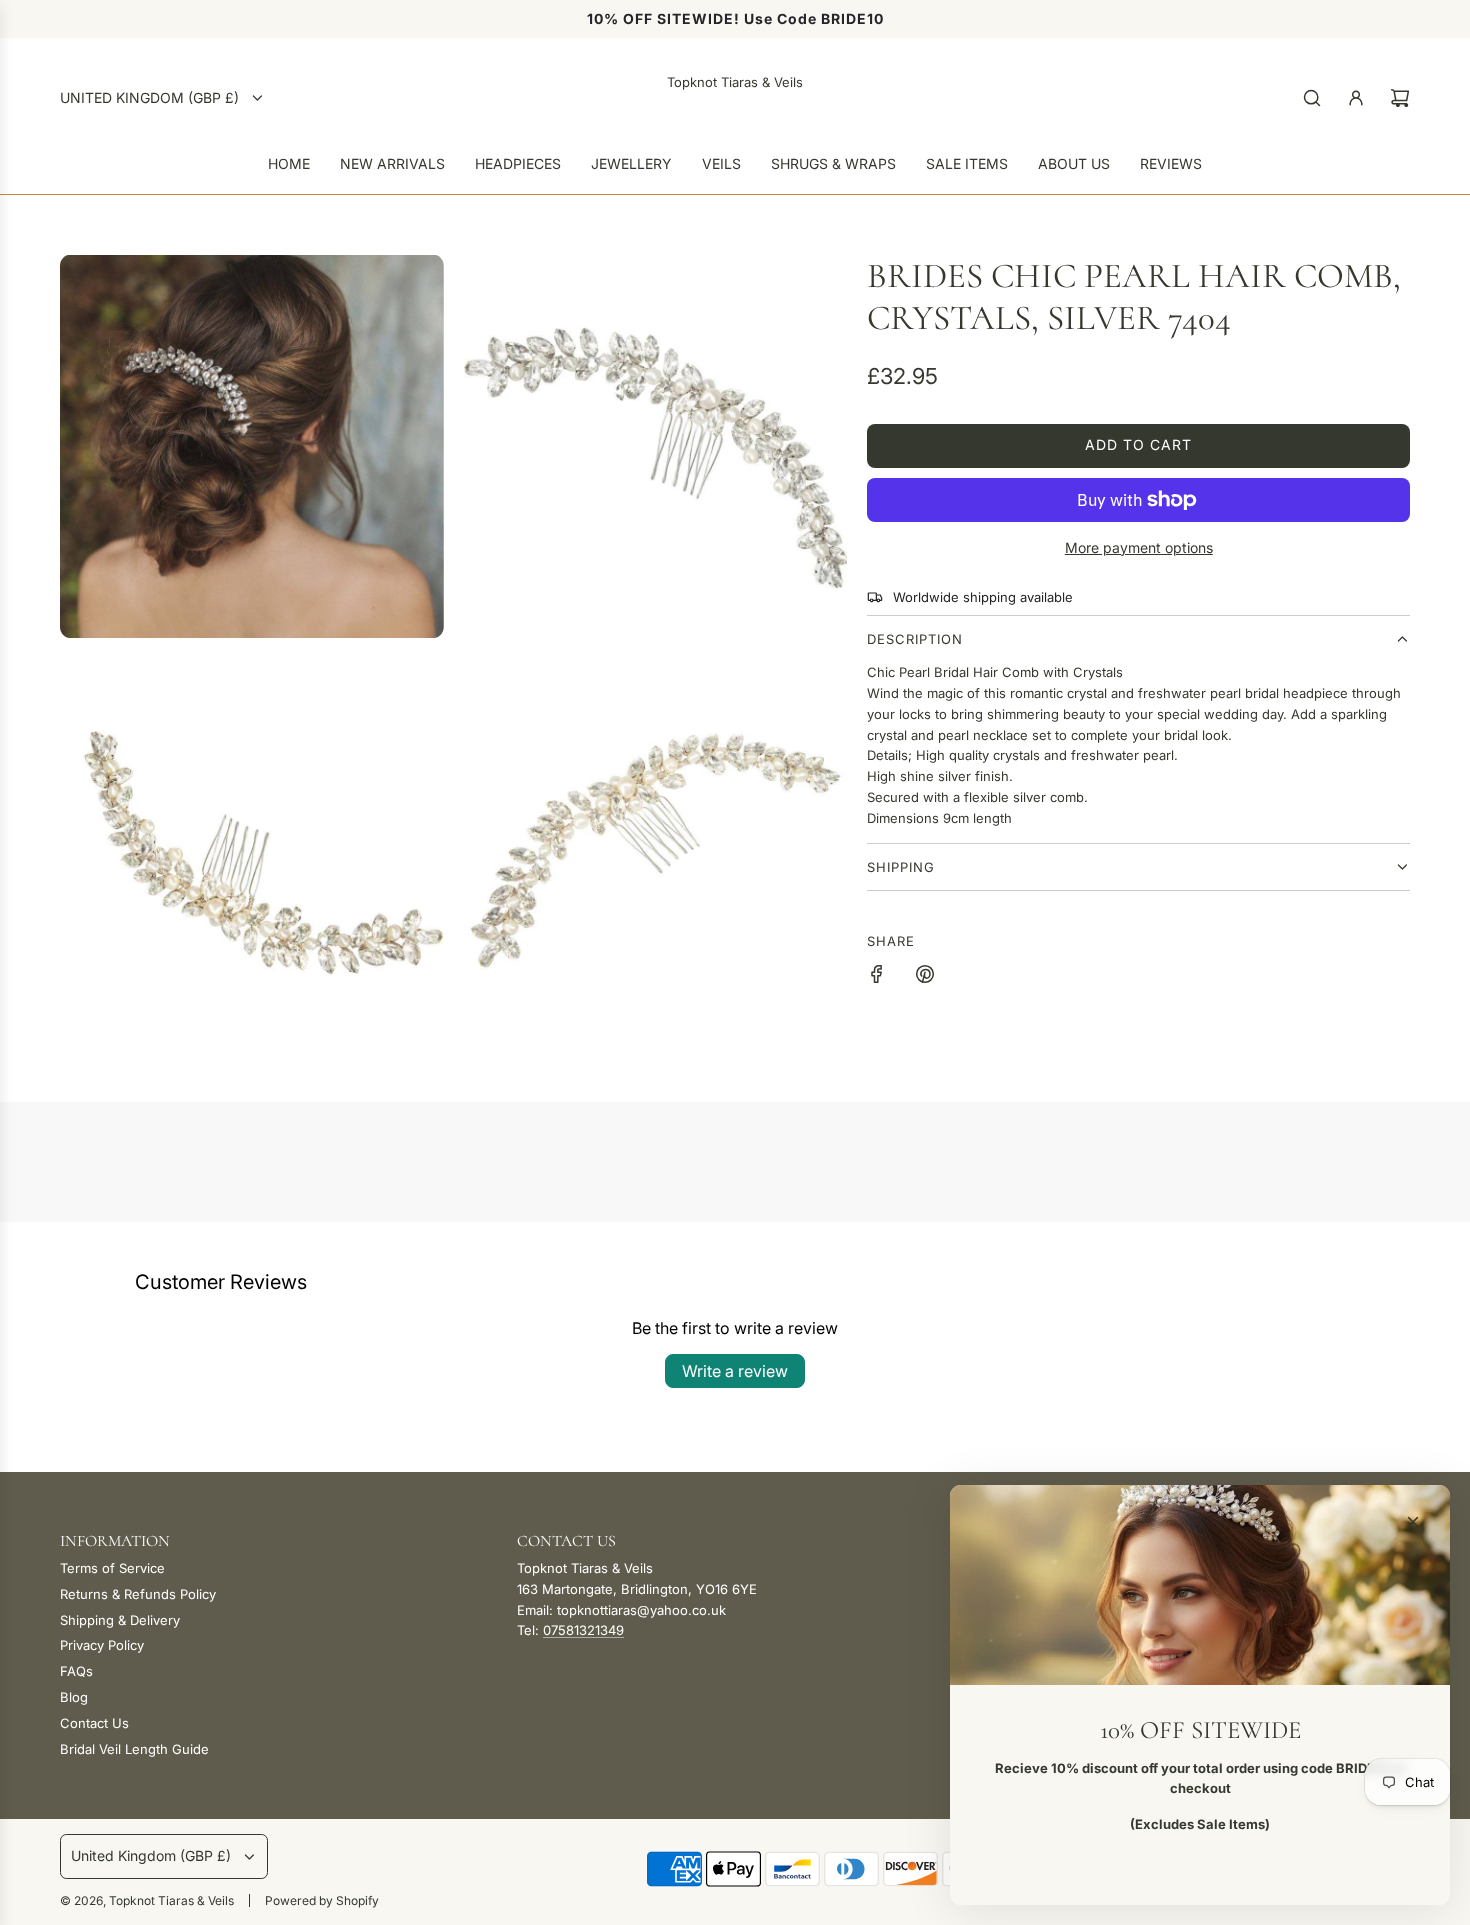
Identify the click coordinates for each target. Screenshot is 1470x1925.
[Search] (1312, 98)
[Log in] (1356, 98)
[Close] (1413, 1522)
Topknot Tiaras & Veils (735, 82)
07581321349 (583, 1630)
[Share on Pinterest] (925, 977)
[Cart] (1400, 98)
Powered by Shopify (322, 1900)
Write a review (735, 1371)
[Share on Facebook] (877, 977)
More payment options (1139, 547)
